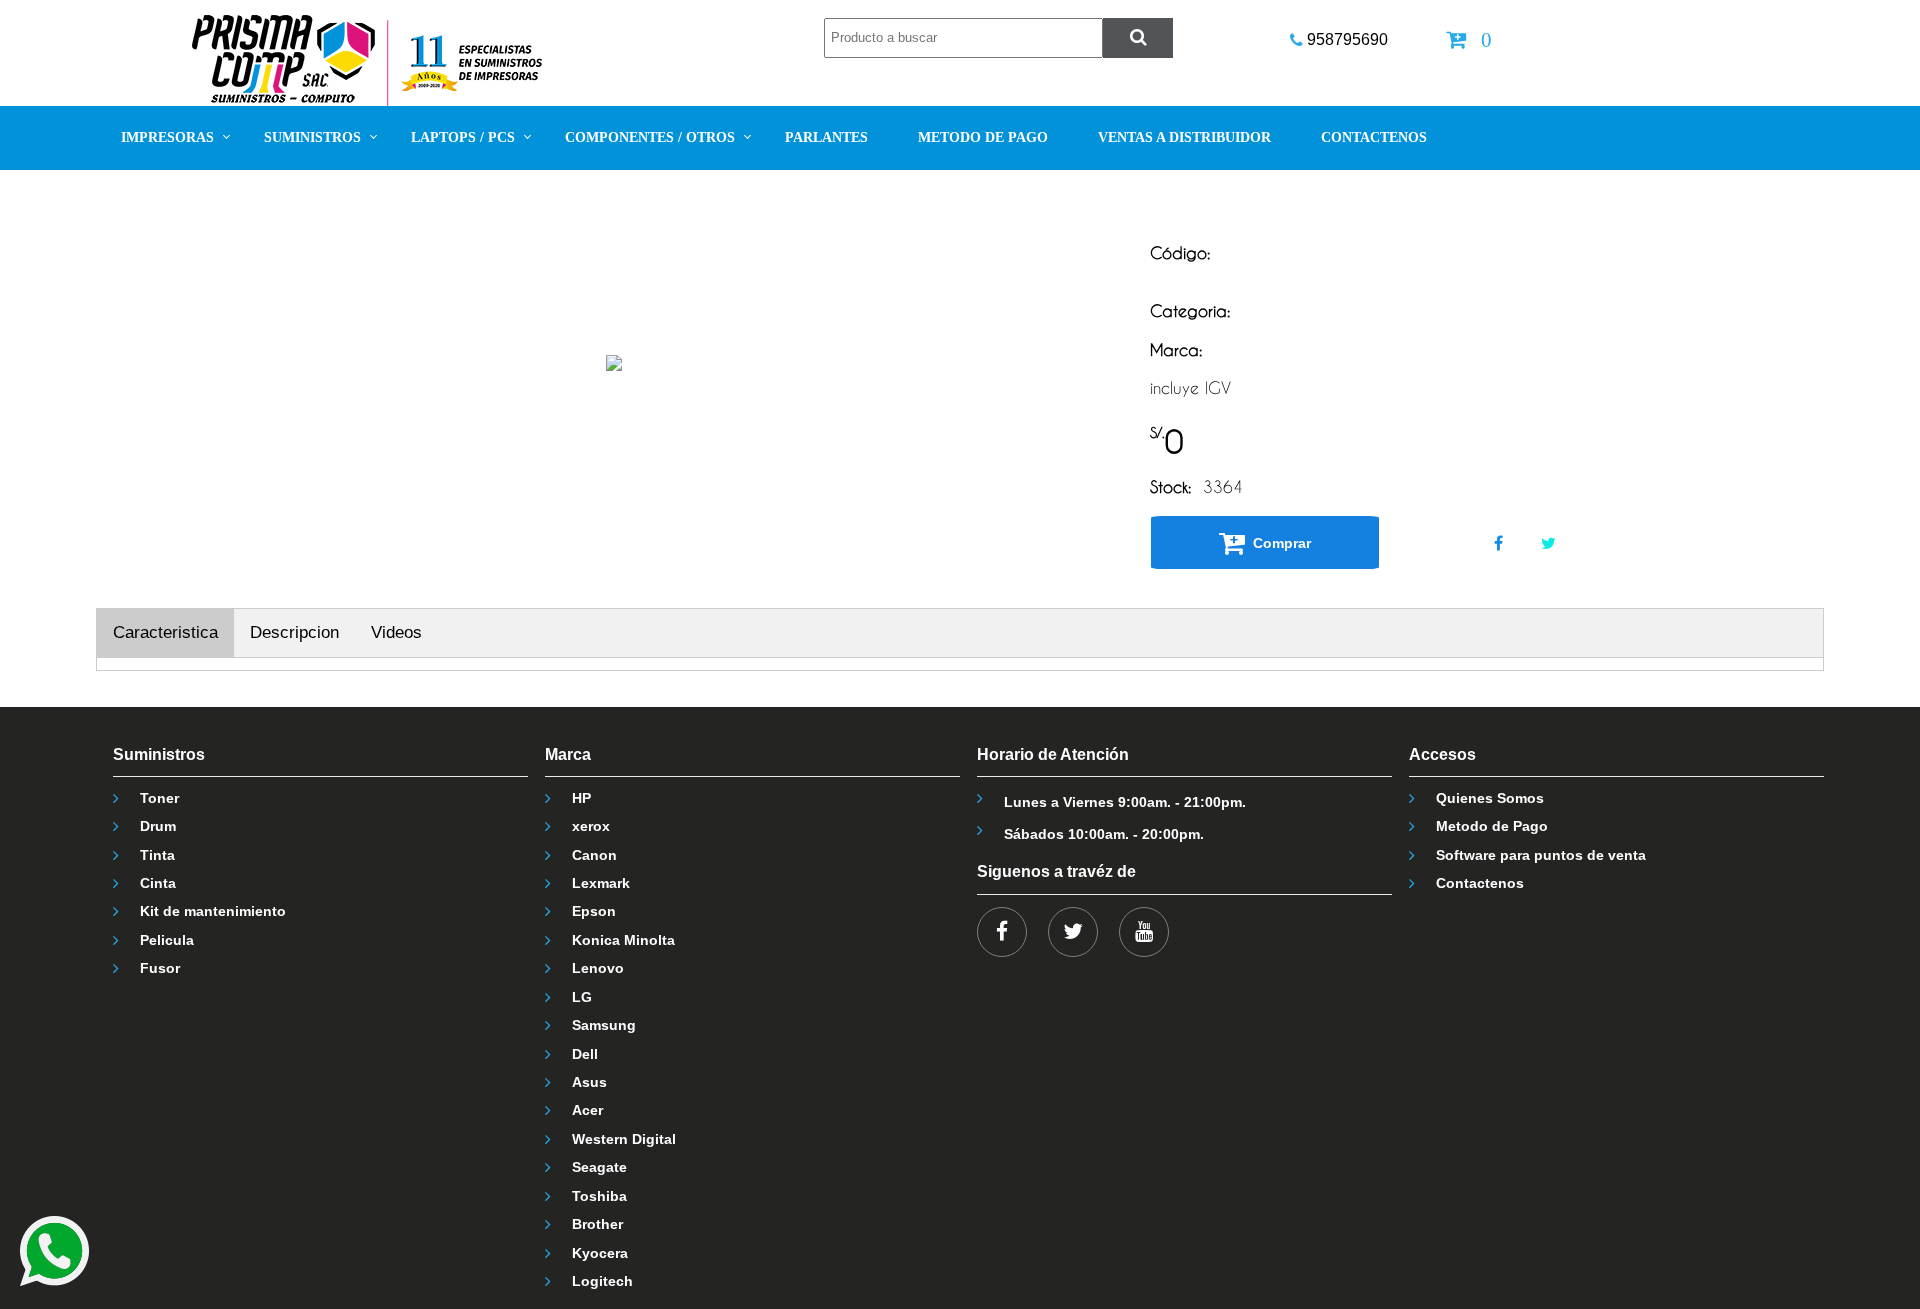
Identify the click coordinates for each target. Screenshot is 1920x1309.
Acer (587, 1110)
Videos (396, 632)
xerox (591, 826)
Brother (597, 1224)
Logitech (602, 1281)
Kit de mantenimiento (213, 911)
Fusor (160, 968)
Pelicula (167, 940)
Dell (585, 1054)
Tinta (157, 855)
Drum (158, 826)
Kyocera (600, 1253)
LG (582, 997)
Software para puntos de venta (1541, 855)
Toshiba (599, 1196)
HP (581, 798)
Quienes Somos (1490, 798)
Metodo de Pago (1492, 826)
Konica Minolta (623, 940)
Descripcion (294, 632)
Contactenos (1480, 883)
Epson (594, 911)
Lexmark (601, 883)
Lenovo (598, 968)
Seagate (599, 1167)
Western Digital (624, 1139)
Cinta (158, 883)
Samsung (604, 1025)
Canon (594, 855)
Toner (159, 798)
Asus (589, 1082)
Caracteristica (165, 632)
